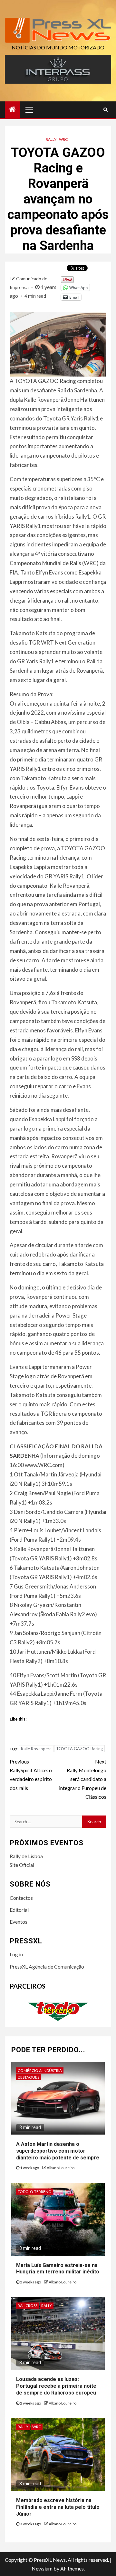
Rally (51, 139)
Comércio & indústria (40, 2070)
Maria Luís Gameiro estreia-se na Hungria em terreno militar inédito (58, 2269)
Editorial (19, 1910)
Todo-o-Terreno (35, 2192)
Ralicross (28, 2306)
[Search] (106, 109)
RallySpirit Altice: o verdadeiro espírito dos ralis (31, 1775)
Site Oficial (22, 1865)
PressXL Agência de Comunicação (47, 1966)
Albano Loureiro (61, 2168)
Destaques (29, 2077)
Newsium (42, 2568)
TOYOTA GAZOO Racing (79, 1749)
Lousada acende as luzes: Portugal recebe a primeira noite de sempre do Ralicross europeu (56, 2386)
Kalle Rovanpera (36, 1749)
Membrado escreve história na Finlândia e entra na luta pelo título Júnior (58, 2507)
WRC (63, 139)
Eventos (19, 1922)
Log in (16, 1954)
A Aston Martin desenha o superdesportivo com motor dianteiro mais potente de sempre (58, 2151)
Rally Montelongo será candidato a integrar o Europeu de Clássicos (83, 1779)
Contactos (21, 1898)
